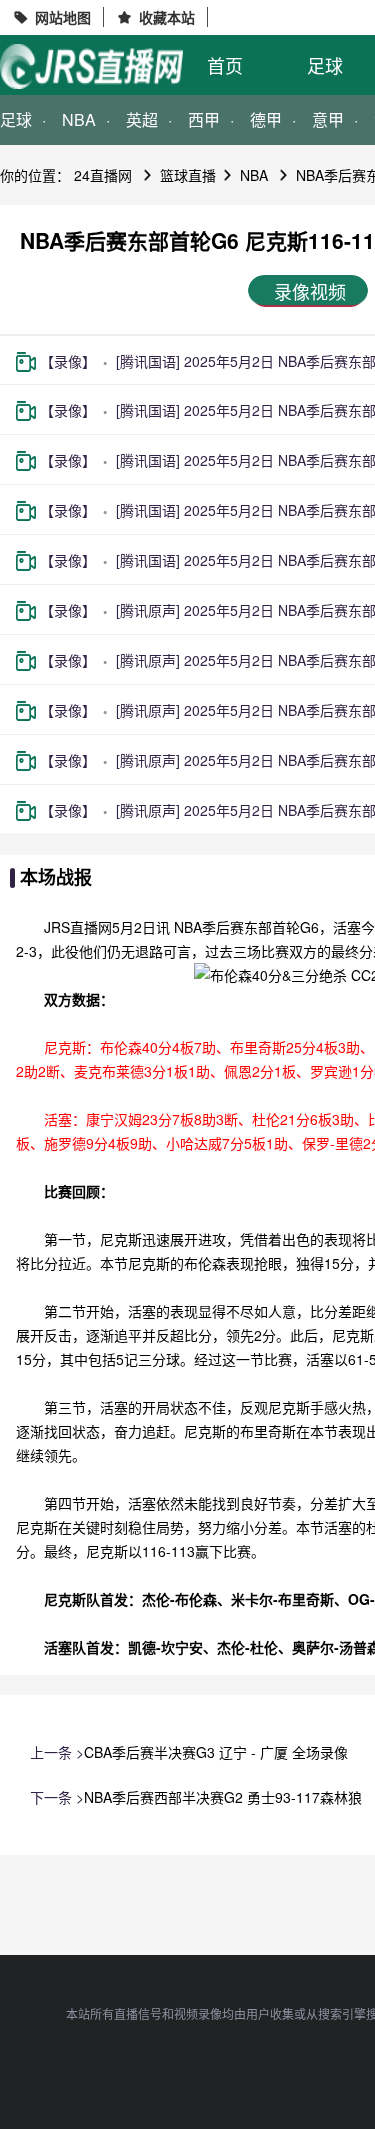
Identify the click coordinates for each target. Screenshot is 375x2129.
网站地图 (63, 17)
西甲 (204, 119)
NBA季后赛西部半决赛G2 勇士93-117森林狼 (223, 1797)
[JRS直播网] (91, 66)
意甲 (328, 119)
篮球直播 (188, 175)
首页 (225, 65)
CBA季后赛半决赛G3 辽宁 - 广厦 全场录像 (216, 1752)
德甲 (266, 119)
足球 (325, 65)
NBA (79, 119)
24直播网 (103, 175)
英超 (142, 119)
